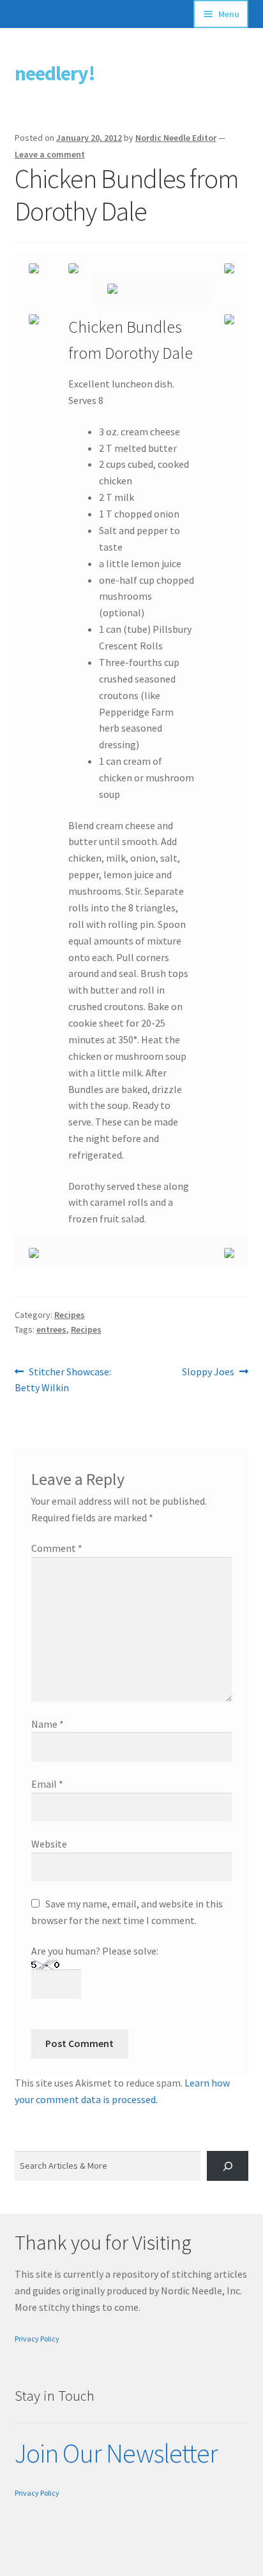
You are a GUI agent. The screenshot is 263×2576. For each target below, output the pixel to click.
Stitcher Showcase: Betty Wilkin (63, 1379)
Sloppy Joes (208, 1372)
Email (47, 1784)
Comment (57, 1548)
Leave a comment (50, 154)
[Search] (228, 2166)
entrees (51, 1329)
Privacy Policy (37, 2339)
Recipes (70, 1315)
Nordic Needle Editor (176, 138)
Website (49, 1844)
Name (48, 1724)
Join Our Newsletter (116, 2453)
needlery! (55, 73)
